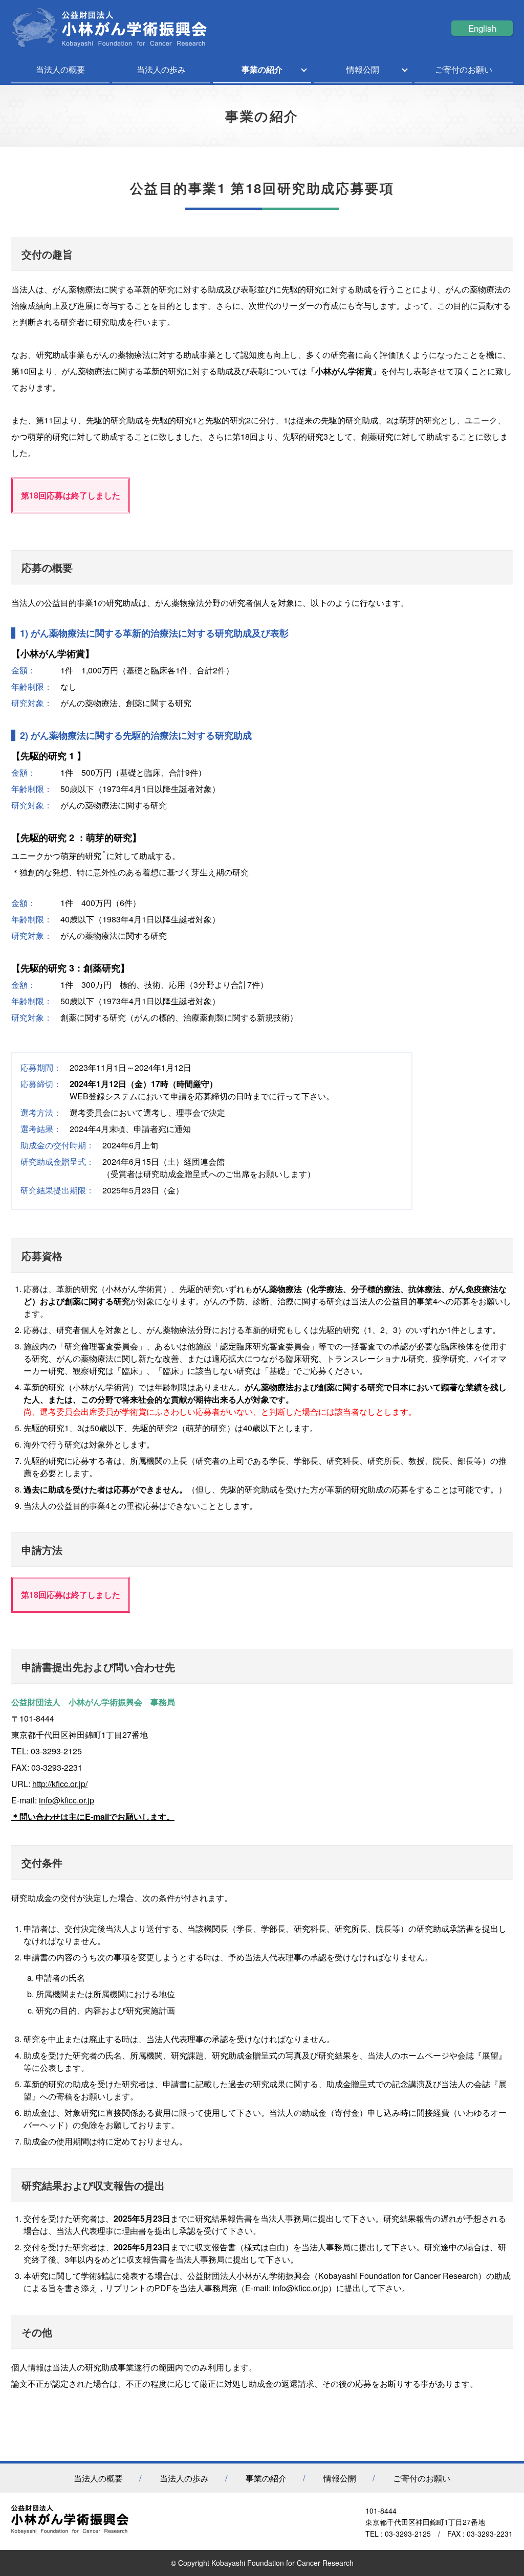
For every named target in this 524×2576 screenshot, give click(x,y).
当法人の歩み (161, 69)
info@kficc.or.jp (67, 1800)
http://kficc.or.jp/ (60, 1784)
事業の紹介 (262, 69)
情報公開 (363, 69)
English (482, 28)
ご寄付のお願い (464, 69)
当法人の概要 (60, 69)
